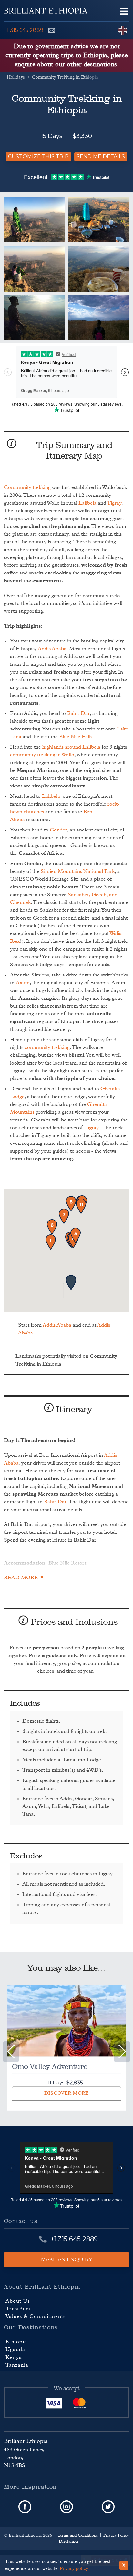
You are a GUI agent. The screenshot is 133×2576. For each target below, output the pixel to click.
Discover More (66, 2093)
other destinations (92, 64)
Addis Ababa (52, 649)
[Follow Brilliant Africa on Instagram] (66, 2507)
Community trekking (27, 487)
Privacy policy (74, 2569)
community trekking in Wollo (42, 755)
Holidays (16, 77)
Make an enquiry (66, 2259)
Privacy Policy (116, 2535)
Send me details (101, 156)
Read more (21, 1578)
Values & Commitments (36, 2316)
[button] (122, 2052)
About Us (18, 2301)
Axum (23, 983)
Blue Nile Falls (76, 737)
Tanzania (17, 2365)
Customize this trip (38, 156)
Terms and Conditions (78, 2535)
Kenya (14, 2357)
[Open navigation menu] (124, 11)
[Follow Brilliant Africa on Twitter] (108, 2507)
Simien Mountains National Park (78, 871)
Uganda (15, 2349)
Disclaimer (69, 2542)
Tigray (114, 503)
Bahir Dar (78, 713)
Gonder (58, 830)
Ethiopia (16, 2342)
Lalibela (87, 503)
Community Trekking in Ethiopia (65, 77)
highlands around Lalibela (71, 747)
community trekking (47, 1047)
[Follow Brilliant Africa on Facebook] (25, 2507)
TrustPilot (18, 2309)
